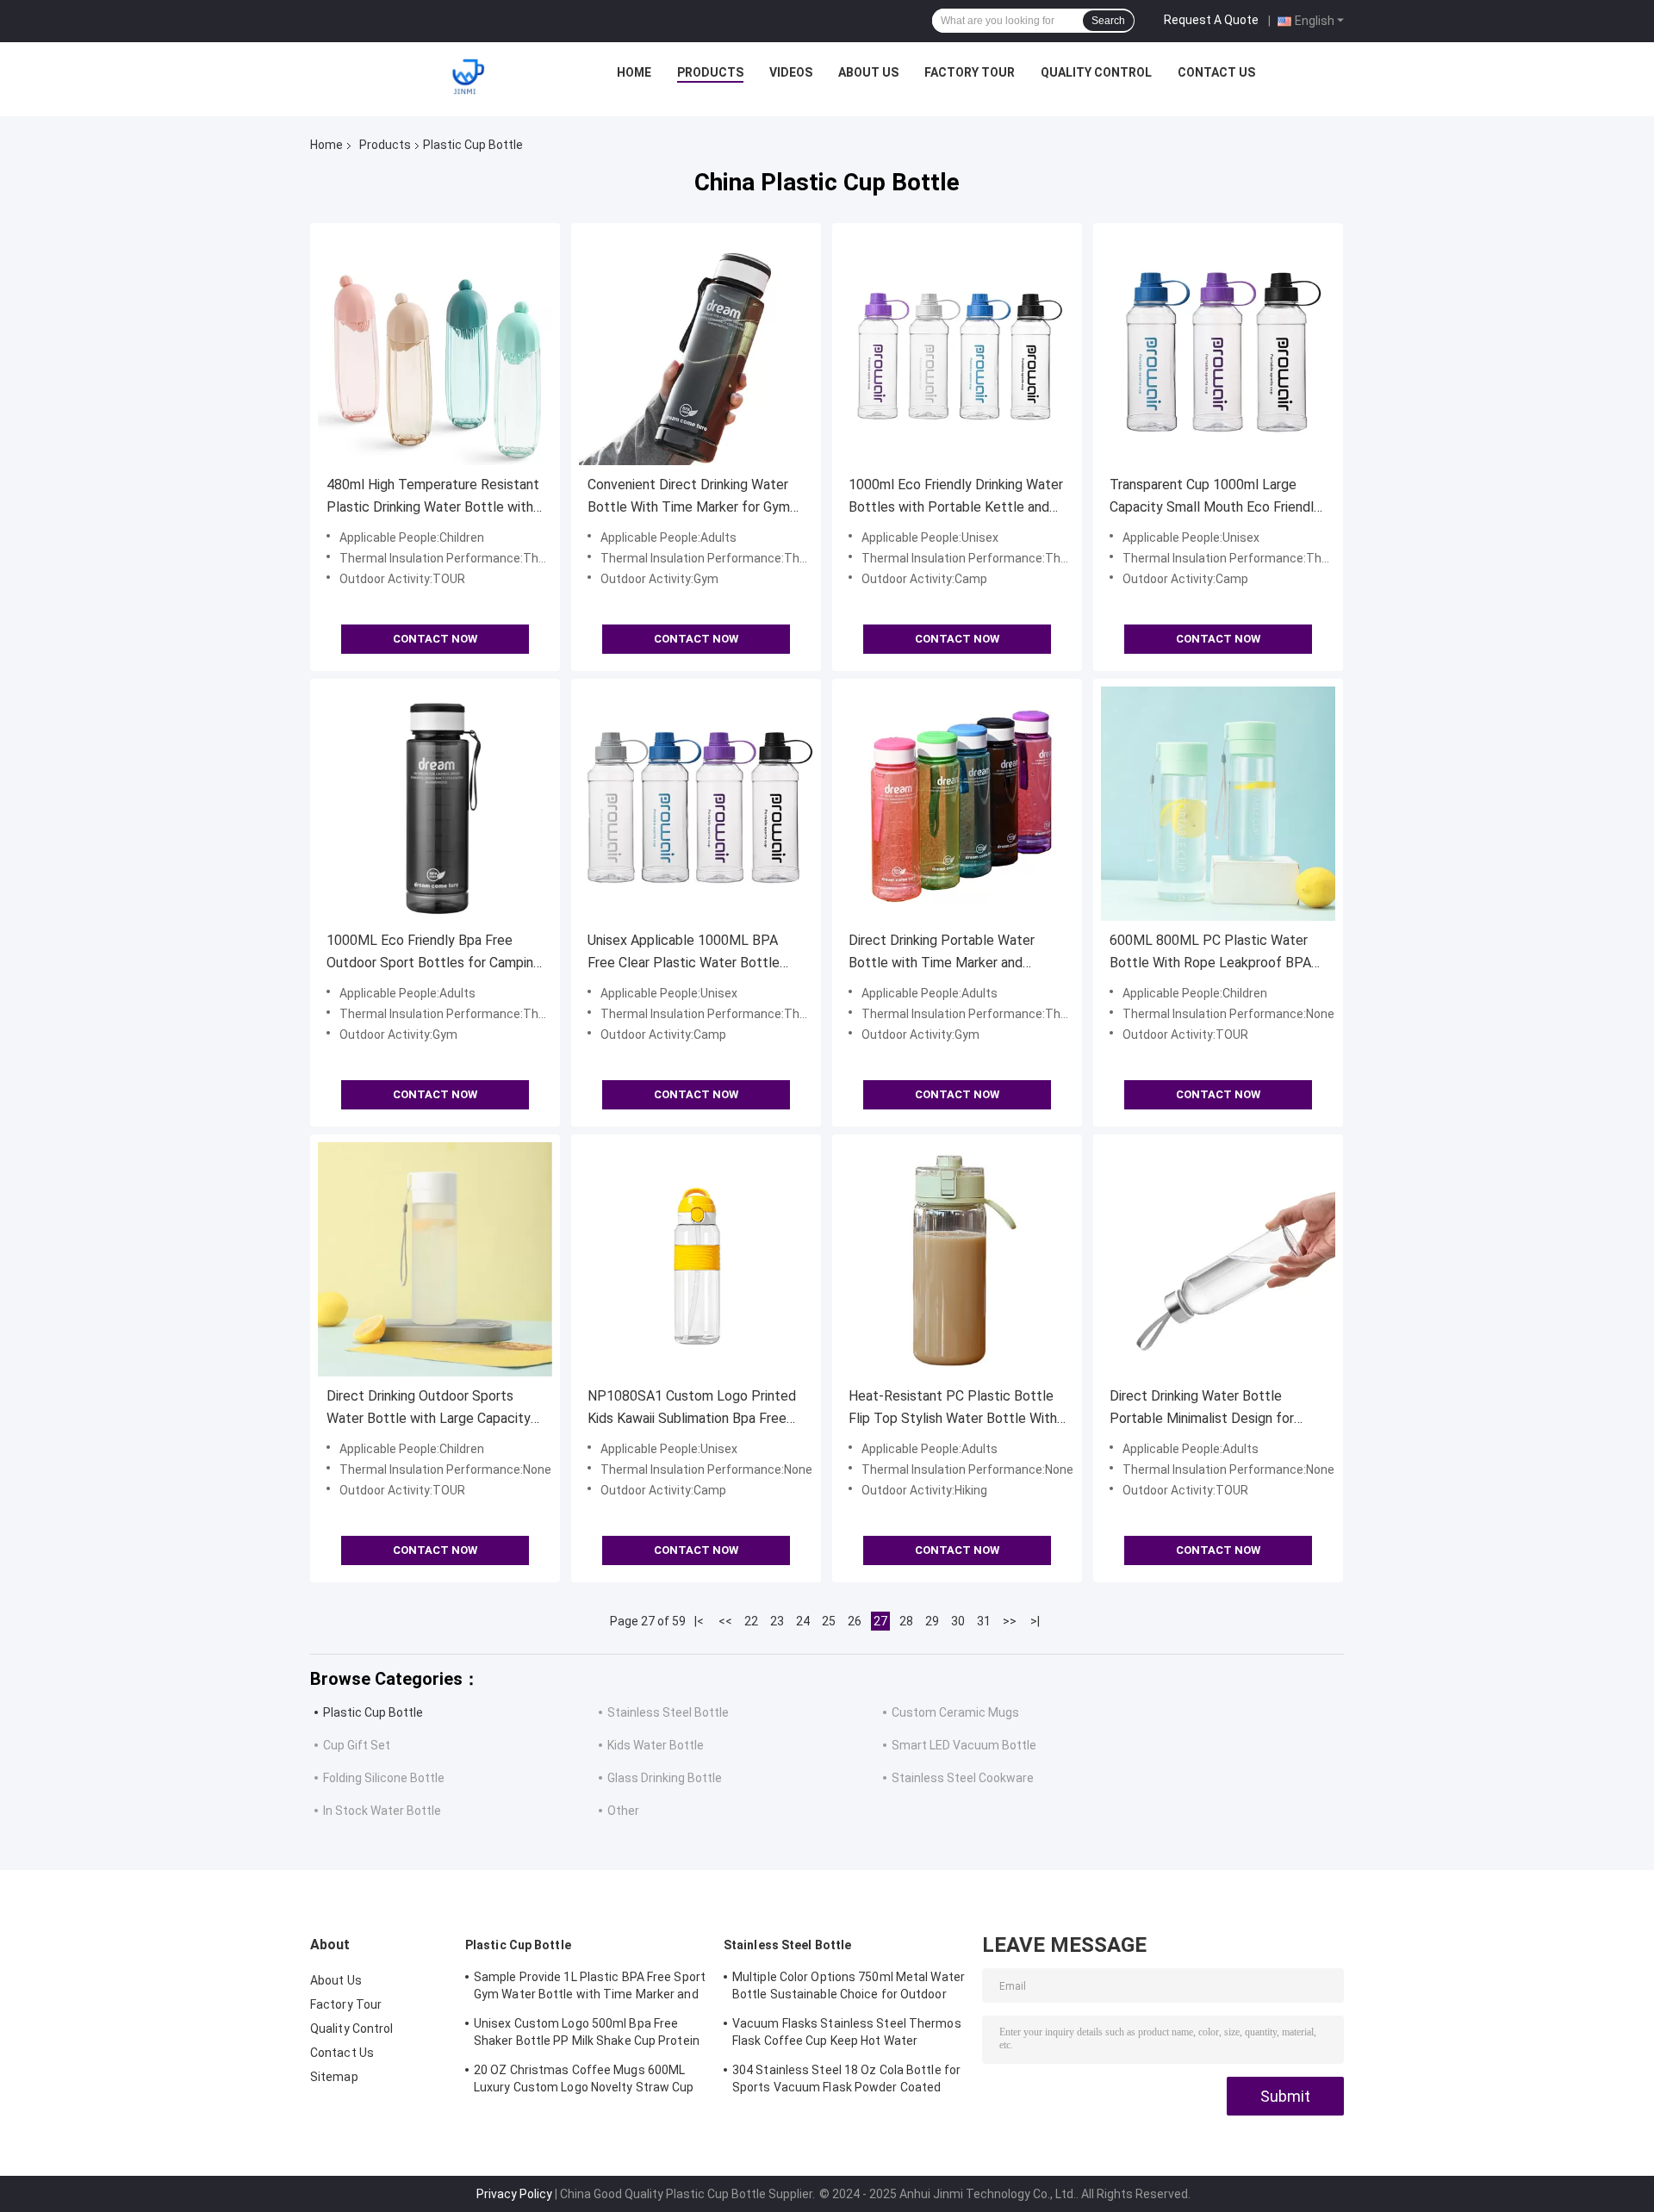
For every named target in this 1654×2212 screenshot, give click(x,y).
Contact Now (435, 639)
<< (725, 1621)
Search (1108, 21)
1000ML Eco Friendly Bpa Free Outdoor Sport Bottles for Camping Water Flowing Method (434, 953)
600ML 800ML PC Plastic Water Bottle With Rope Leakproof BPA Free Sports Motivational (1210, 953)
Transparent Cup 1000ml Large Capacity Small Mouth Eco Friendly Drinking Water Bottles (1215, 497)
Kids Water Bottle (656, 1745)
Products (710, 72)
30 (958, 1621)
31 (984, 1621)
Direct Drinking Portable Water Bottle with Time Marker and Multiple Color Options (942, 953)
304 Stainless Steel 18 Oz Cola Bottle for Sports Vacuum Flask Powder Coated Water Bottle (846, 2081)
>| (1035, 1621)
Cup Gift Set (357, 1745)
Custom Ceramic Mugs (955, 1712)
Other (623, 1811)
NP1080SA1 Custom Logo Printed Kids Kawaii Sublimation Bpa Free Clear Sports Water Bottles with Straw (692, 1409)
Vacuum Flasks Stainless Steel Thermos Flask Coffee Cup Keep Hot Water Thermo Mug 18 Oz (847, 2035)
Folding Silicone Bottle (384, 1778)
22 (751, 1621)
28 (906, 1621)
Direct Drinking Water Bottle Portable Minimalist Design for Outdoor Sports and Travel (1202, 1409)
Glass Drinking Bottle (665, 1778)
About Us (868, 72)
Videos (791, 72)
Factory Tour (970, 72)
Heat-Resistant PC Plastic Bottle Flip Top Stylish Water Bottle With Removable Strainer (953, 1409)
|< (699, 1621)
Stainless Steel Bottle (668, 1712)
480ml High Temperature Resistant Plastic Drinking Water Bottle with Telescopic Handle (433, 497)
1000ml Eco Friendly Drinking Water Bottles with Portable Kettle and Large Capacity (956, 497)
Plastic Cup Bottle (373, 1712)
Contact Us (1216, 72)
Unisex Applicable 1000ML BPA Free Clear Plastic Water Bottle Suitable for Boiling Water (684, 953)
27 (880, 1621)
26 (855, 1621)
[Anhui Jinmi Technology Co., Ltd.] (468, 77)
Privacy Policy (514, 2194)
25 (829, 1621)
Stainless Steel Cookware (963, 1778)
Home (634, 72)
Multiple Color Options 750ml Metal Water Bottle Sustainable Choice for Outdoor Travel (849, 1988)
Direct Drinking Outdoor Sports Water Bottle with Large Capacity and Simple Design (429, 1409)
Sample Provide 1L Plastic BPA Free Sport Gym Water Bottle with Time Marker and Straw (590, 1988)
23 (777, 1621)
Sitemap (334, 2077)
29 (932, 1621)
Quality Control (1096, 72)
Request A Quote (1211, 20)
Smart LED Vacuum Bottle (964, 1745)
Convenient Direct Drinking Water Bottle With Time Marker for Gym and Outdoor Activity (689, 497)
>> (1010, 1621)
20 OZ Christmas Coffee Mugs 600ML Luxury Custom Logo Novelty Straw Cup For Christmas (584, 2081)
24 (803, 1621)
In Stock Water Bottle (382, 1811)
